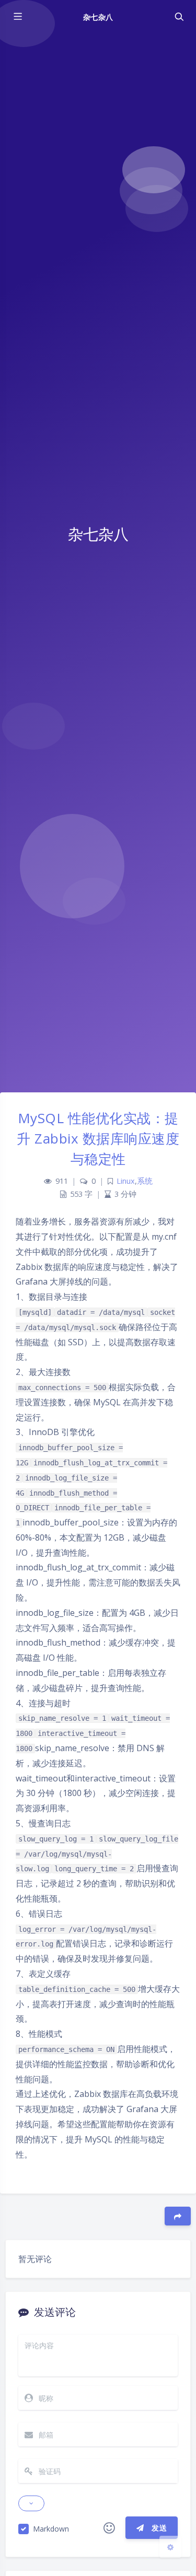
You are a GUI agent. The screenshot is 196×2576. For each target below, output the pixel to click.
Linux (126, 1181)
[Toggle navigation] (179, 17)
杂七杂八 (98, 17)
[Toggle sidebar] (17, 17)
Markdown (51, 2529)
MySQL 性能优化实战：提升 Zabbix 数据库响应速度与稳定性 (98, 1138)
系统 (145, 1181)
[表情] (109, 2528)
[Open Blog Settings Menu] (170, 2547)
